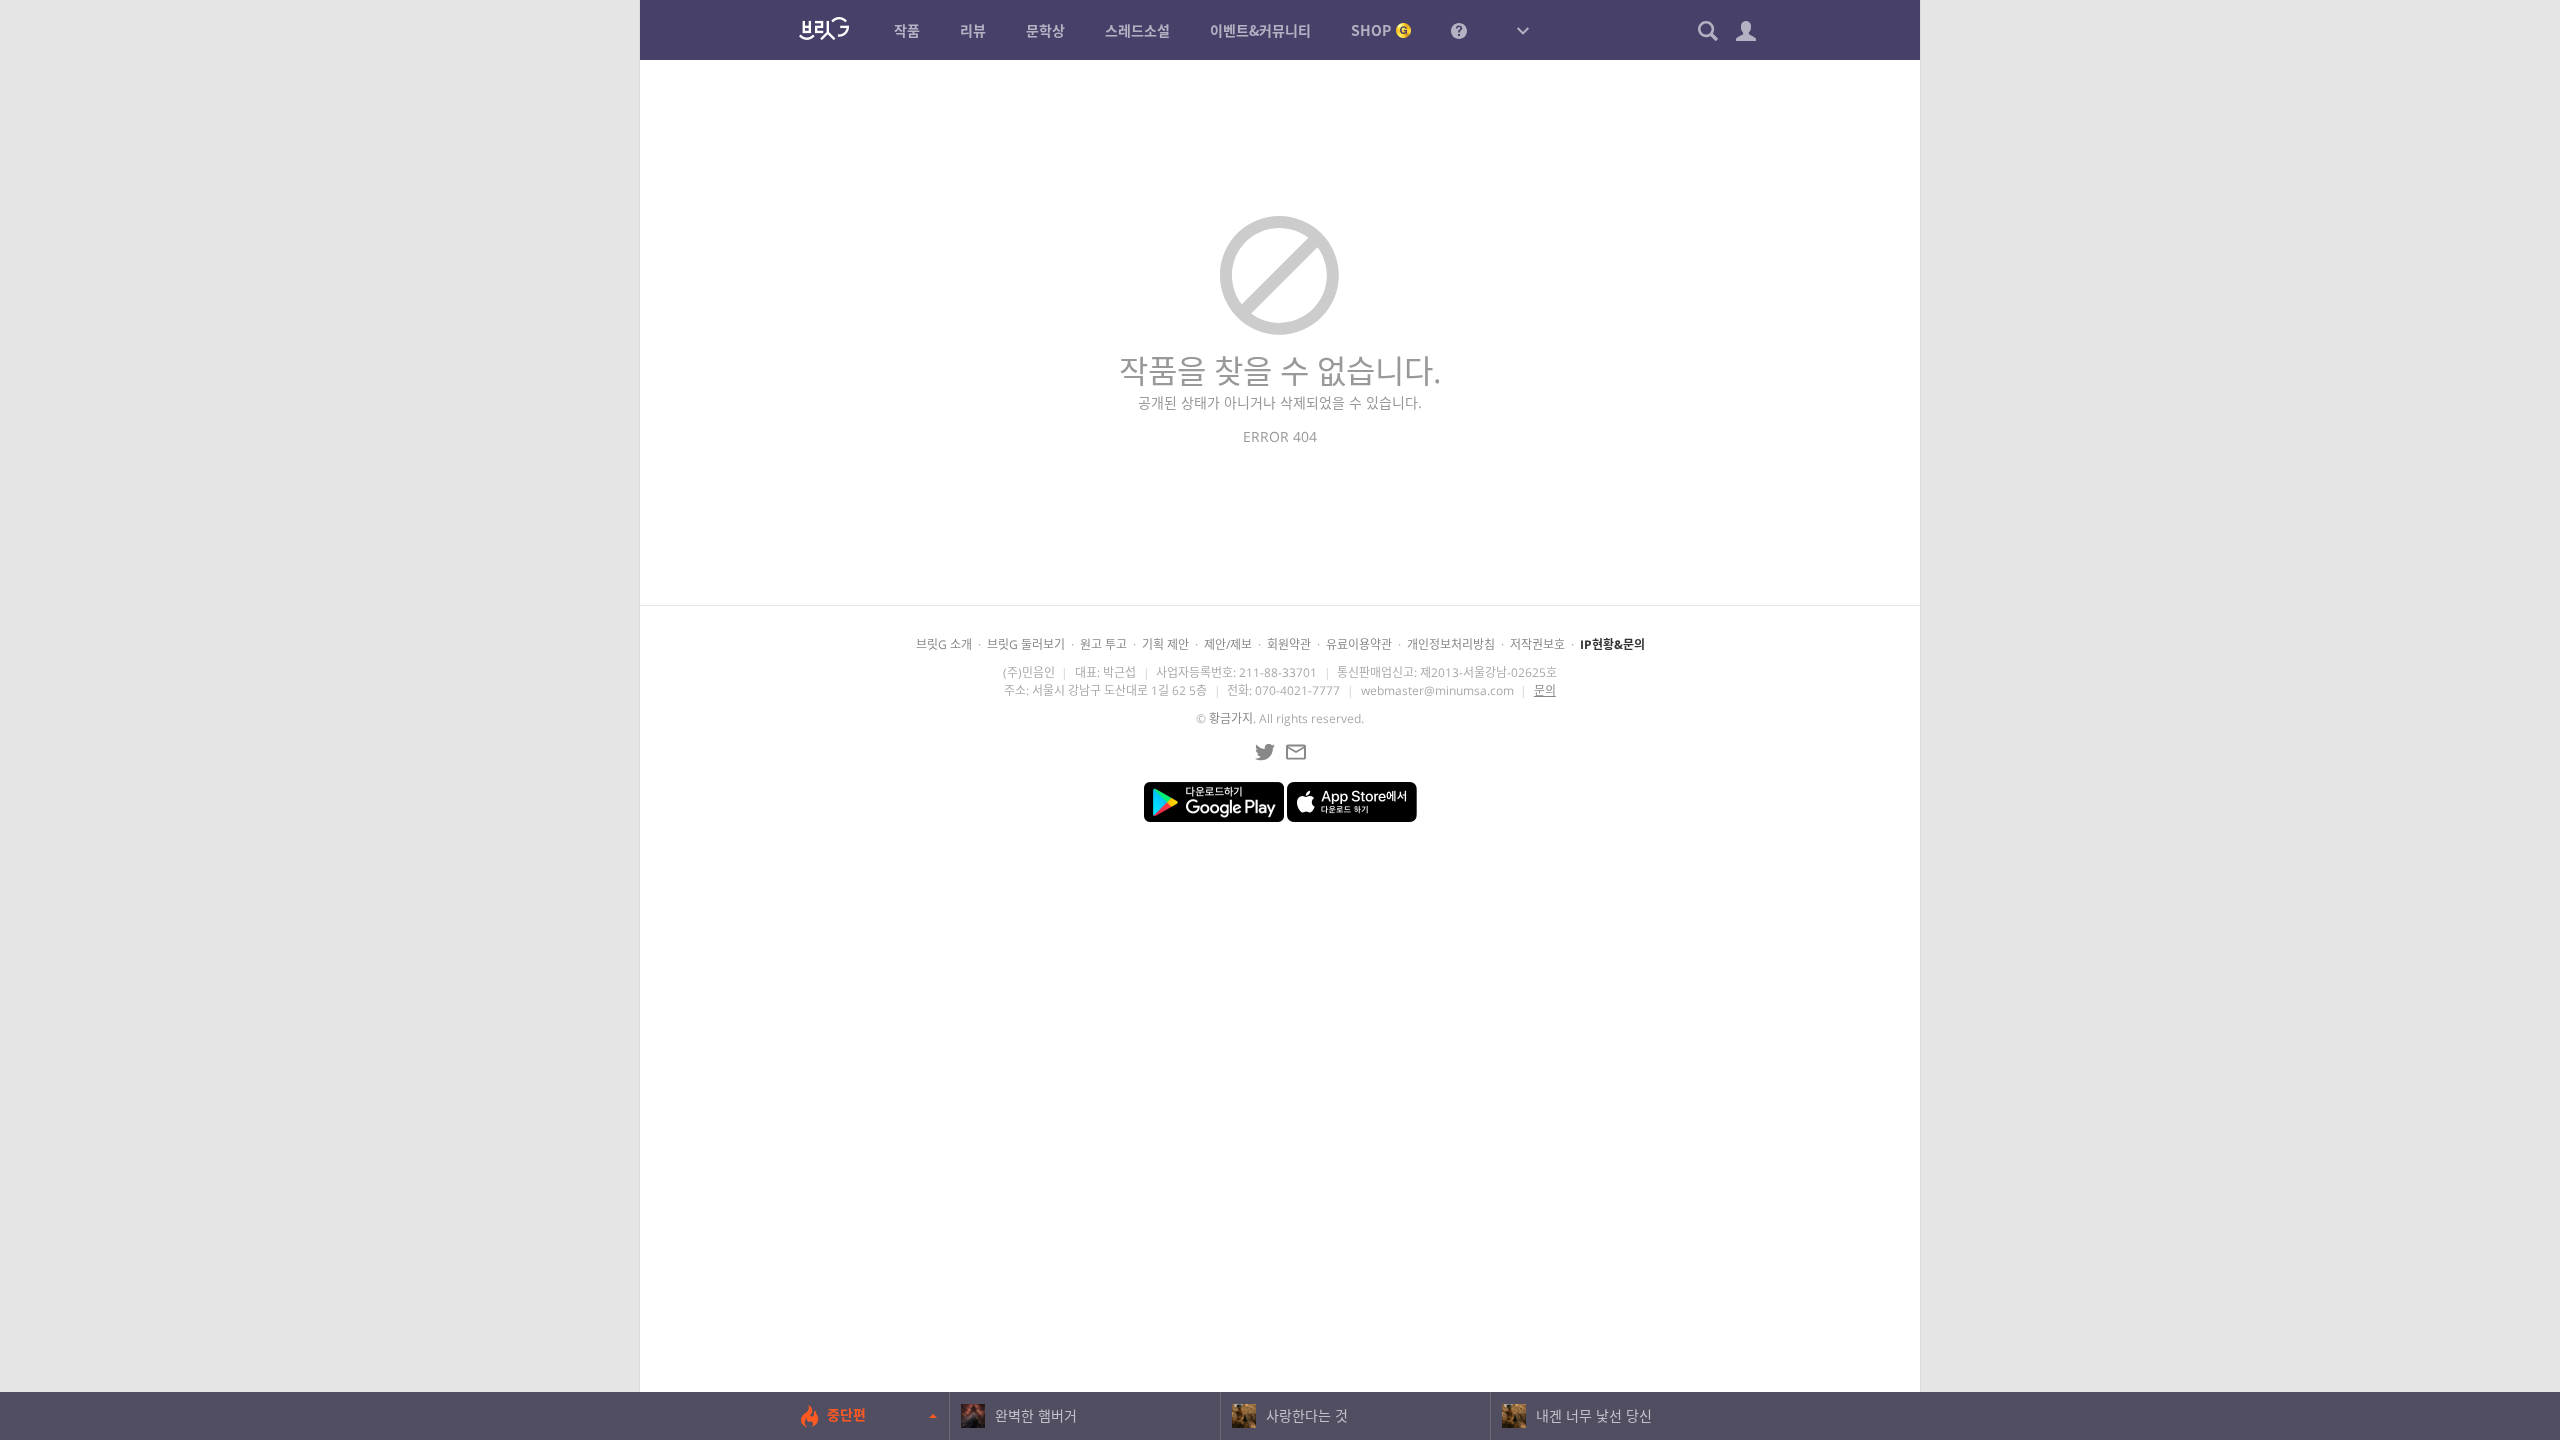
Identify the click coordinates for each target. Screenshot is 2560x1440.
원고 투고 (1103, 644)
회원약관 (1289, 644)
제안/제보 (1228, 644)
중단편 (846, 1414)
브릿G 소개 (944, 644)
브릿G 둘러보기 (1026, 644)
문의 (1545, 690)
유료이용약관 (1359, 644)
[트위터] (1265, 752)
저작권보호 (1537, 644)
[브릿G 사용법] (1459, 30)
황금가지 (1231, 718)
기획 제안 (1165, 644)
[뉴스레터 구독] (1296, 752)
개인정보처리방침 (1451, 644)
